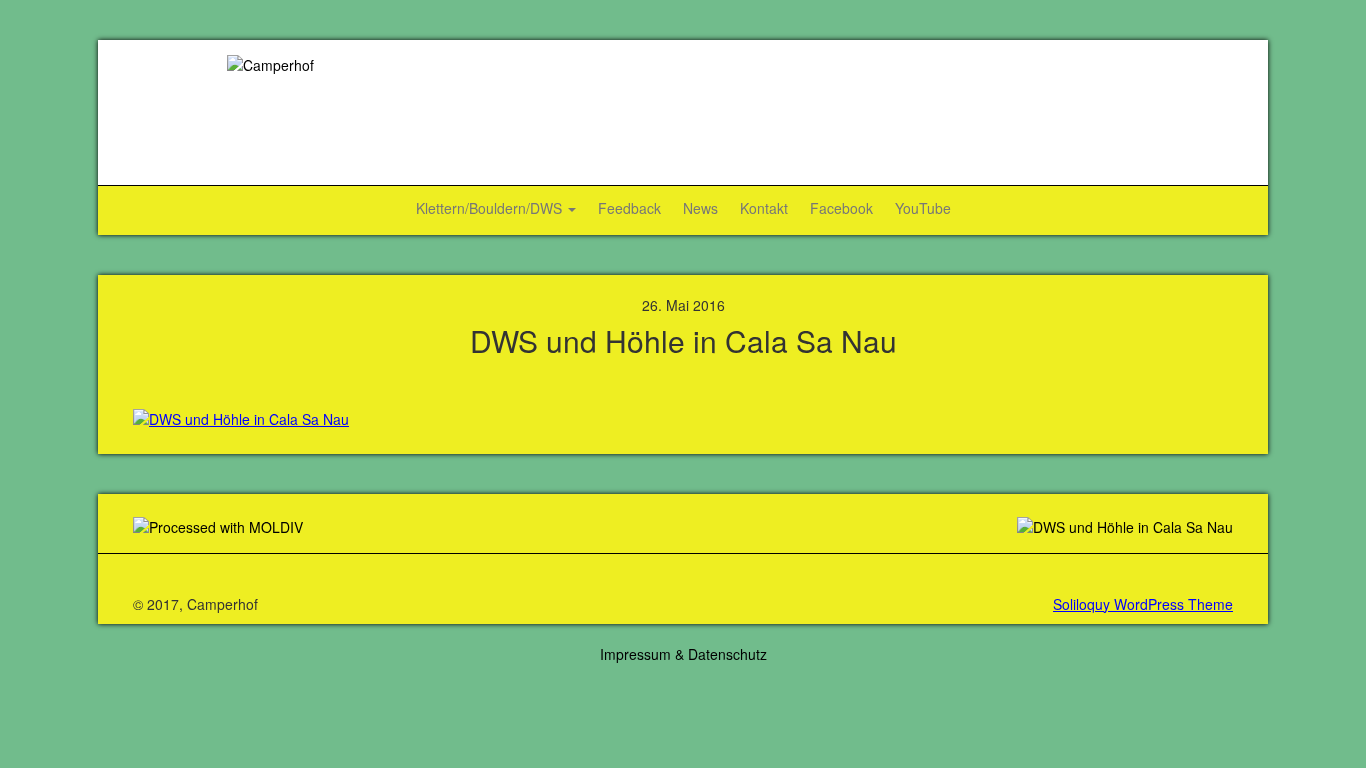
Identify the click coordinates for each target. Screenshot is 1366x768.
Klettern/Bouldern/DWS (491, 208)
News (700, 208)
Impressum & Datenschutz (683, 654)
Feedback (629, 208)
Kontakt (764, 208)
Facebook (841, 208)
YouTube (923, 208)
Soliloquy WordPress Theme (1143, 604)
